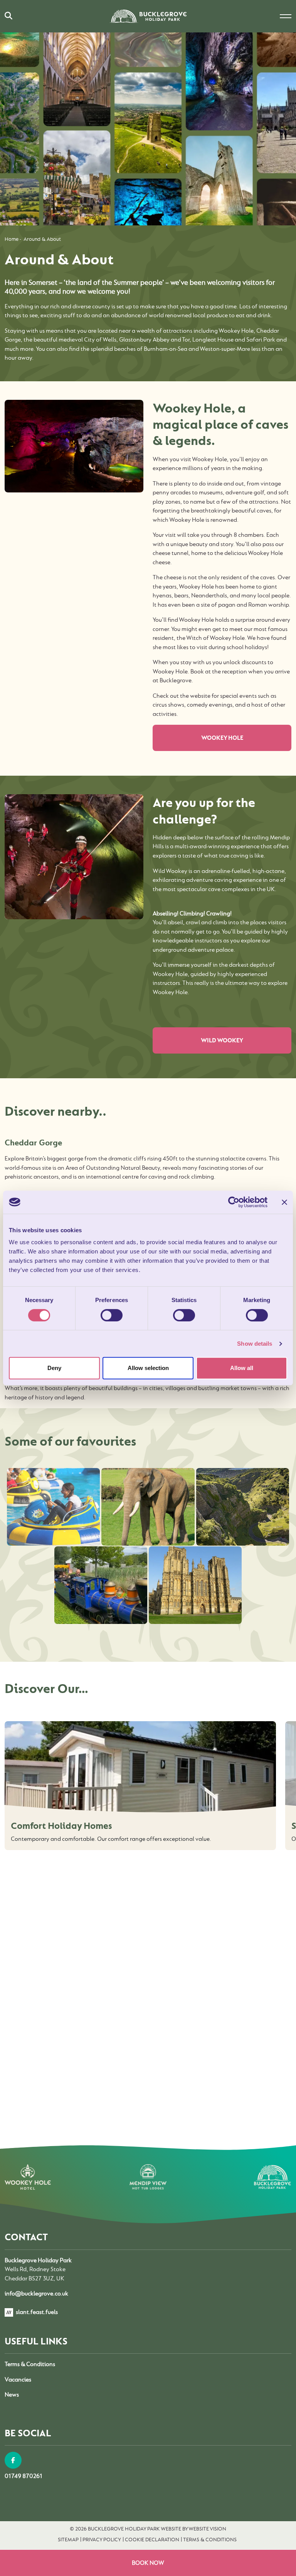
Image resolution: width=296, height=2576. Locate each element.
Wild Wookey (222, 1040)
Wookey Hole (222, 738)
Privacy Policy (102, 2539)
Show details (255, 1344)
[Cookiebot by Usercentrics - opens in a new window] (234, 1202)
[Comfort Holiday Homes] (140, 1768)
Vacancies (18, 2380)
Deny (54, 1368)
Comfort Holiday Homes (61, 1826)
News (12, 2395)
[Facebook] (13, 2460)
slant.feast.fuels (36, 2312)
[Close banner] (284, 1202)
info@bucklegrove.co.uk (36, 2294)
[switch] (112, 1315)
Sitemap (68, 2539)
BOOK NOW (148, 2563)
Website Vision (207, 2529)
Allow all (242, 1368)
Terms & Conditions (30, 2364)
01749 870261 (24, 2476)
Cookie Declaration (152, 2539)
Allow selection (148, 1368)
